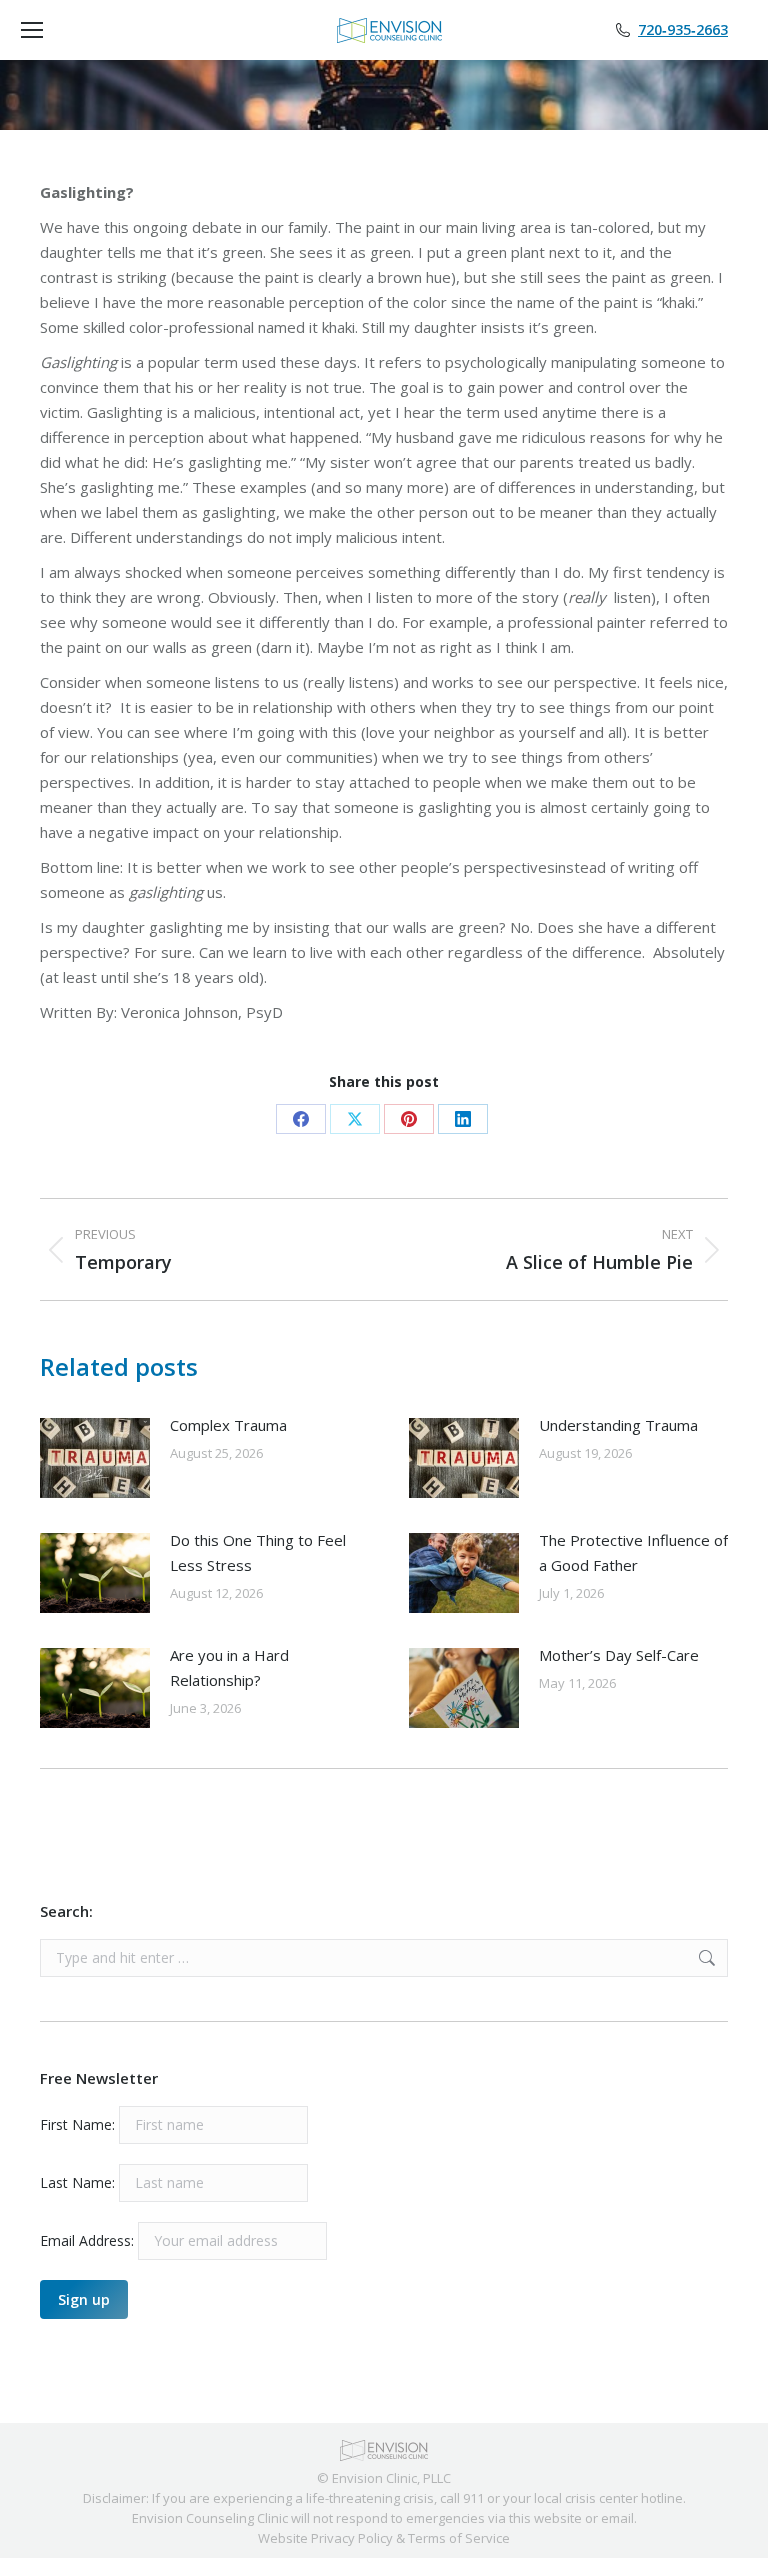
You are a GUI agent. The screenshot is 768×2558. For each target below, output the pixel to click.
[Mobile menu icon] (32, 30)
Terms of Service (459, 2538)
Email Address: (89, 2240)
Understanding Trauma (618, 1425)
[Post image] (95, 1458)
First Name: (77, 2124)
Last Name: (77, 2182)
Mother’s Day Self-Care (621, 1655)
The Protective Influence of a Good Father (633, 1552)
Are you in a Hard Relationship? (229, 1667)
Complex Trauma (228, 1425)
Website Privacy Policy (325, 2538)
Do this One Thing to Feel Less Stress (258, 1552)
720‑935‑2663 (683, 30)
